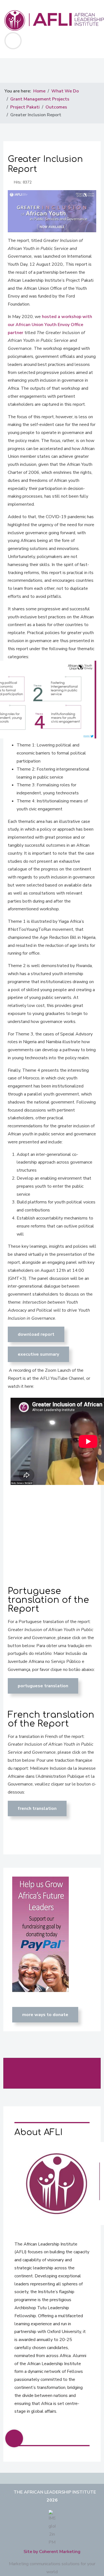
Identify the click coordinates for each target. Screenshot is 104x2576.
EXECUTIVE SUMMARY (38, 1354)
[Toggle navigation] (13, 41)
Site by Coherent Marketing (52, 2552)
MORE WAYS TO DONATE (45, 2015)
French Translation (37, 1808)
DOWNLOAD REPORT (36, 1334)
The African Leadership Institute (55, 2492)
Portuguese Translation (43, 1686)
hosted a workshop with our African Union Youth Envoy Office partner (50, 325)
